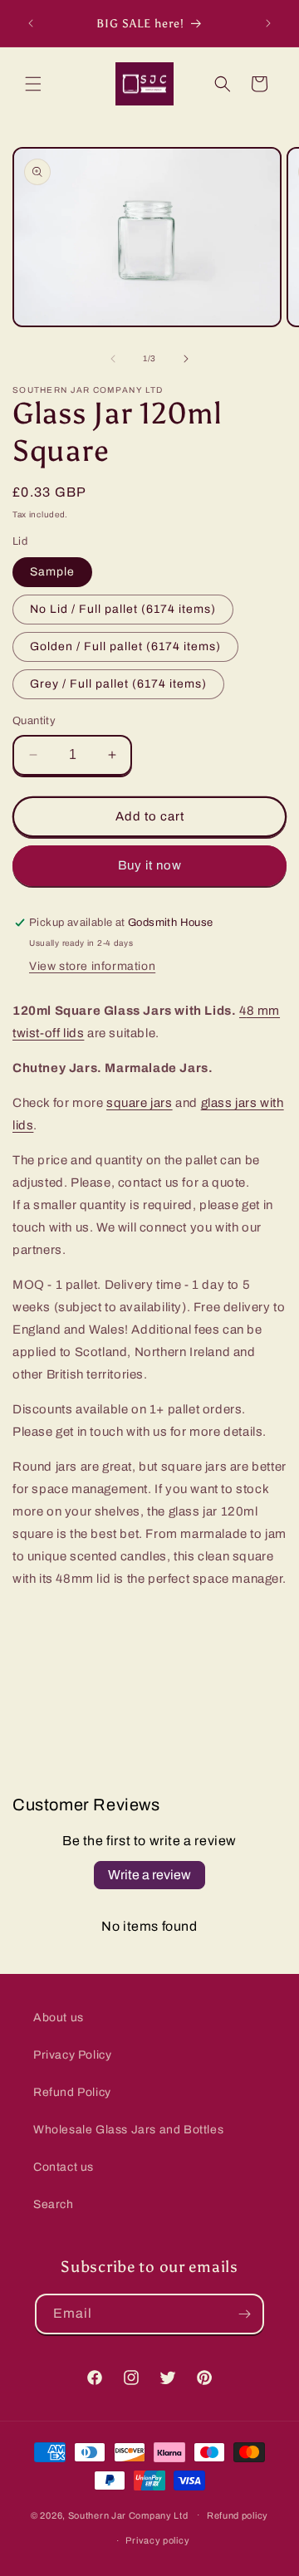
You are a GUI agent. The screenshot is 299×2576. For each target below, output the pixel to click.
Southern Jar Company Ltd (128, 2515)
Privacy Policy (72, 2055)
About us (59, 2018)
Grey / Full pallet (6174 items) (118, 684)
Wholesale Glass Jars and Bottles (128, 2130)
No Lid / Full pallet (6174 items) (123, 609)
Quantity (34, 721)
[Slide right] (186, 359)
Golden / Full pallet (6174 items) (125, 646)
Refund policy (238, 2515)
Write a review (149, 1875)
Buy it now (150, 865)
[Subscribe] (244, 2314)
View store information (92, 966)
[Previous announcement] (31, 23)
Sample (52, 572)
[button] (33, 84)
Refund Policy (72, 2092)
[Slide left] (113, 359)
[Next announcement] (268, 23)
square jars (140, 1103)
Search (54, 2204)
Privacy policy (157, 2540)
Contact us (64, 2167)
